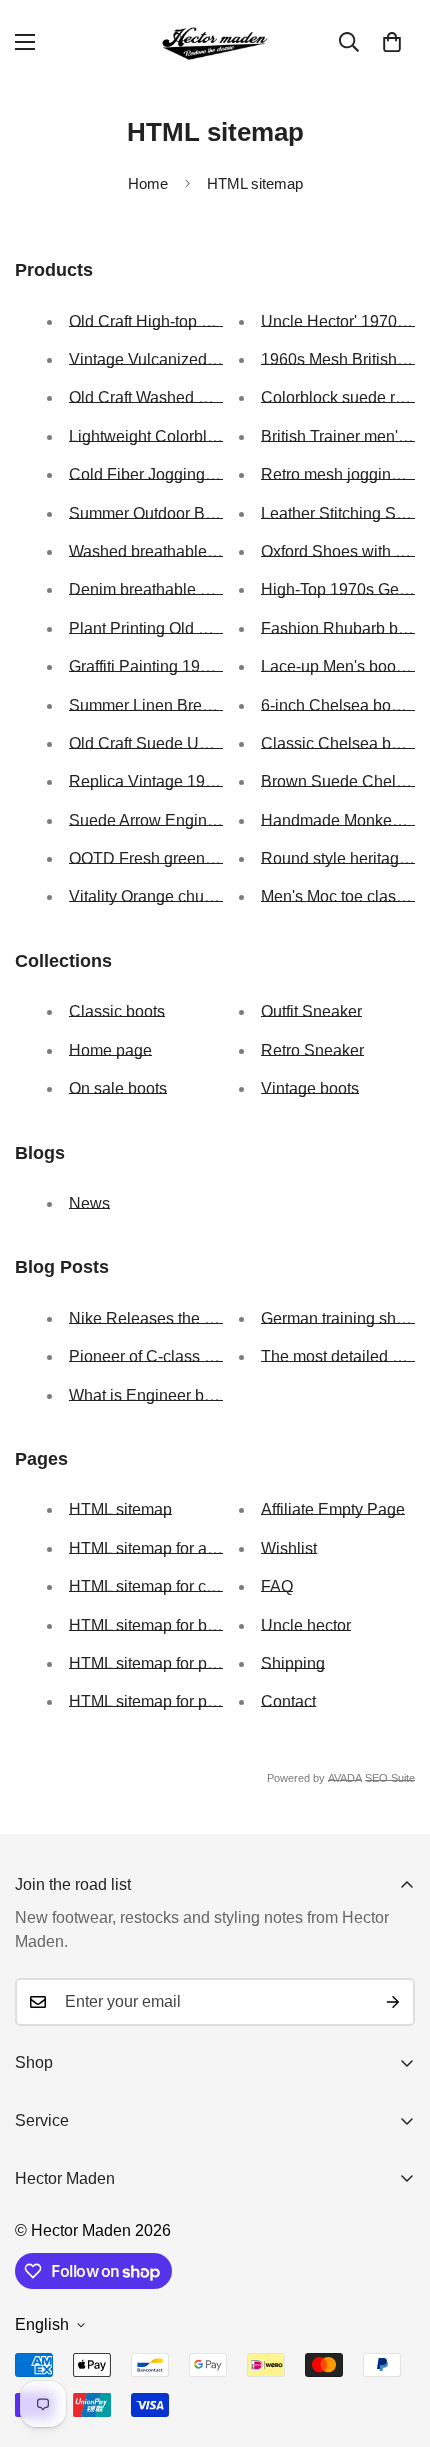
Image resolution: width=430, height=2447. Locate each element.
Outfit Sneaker (311, 1011)
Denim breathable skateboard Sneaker (206, 589)
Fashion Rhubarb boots (344, 628)
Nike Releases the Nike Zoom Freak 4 (204, 1318)
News (89, 1203)
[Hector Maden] (215, 42)
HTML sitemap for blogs (153, 1625)
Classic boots (117, 1011)
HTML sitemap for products (164, 1701)
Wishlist (289, 1548)
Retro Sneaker (312, 1050)
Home (148, 183)
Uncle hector (306, 1625)
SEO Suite (390, 1778)
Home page (110, 1050)
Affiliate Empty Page (333, 1509)
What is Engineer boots (151, 1395)
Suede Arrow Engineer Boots (172, 820)
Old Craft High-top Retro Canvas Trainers (215, 321)
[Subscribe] (393, 2002)
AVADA (345, 1778)
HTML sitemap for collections (171, 1586)
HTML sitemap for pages (155, 1663)
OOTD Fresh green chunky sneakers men (216, 858)
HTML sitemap (120, 1509)
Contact (288, 1701)
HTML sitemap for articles (159, 1548)
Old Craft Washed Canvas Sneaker (193, 397)
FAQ (277, 1586)
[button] (392, 42)
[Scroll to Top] (394, 2341)
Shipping (293, 1663)
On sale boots (118, 1088)
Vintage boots (310, 1088)
